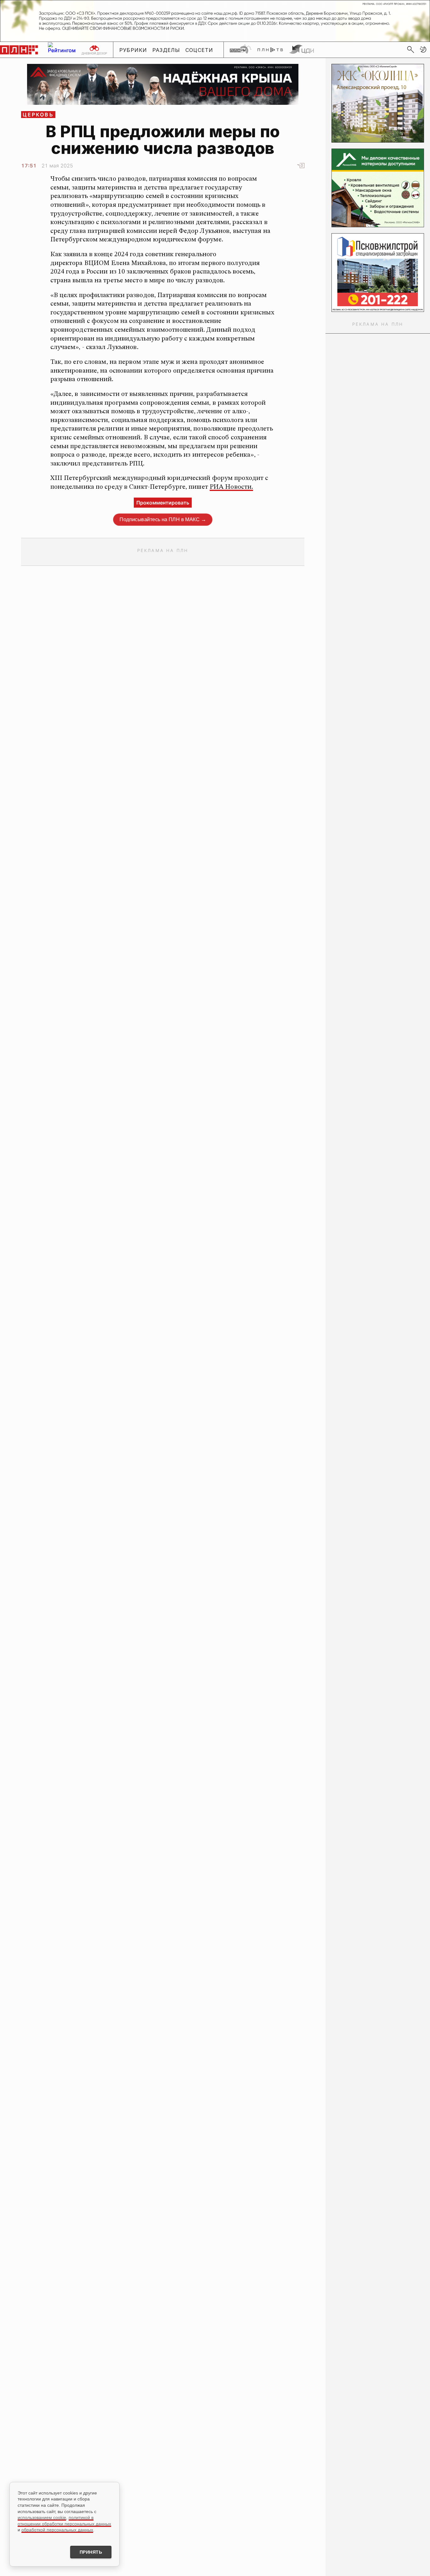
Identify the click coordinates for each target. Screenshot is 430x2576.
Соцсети (199, 50)
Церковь (38, 115)
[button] (423, 49)
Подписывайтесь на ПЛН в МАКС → (163, 519)
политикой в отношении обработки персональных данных (64, 2521)
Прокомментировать (163, 503)
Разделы (166, 50)
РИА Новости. (231, 487)
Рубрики (133, 50)
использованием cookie (42, 2517)
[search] (410, 49)
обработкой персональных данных (57, 2530)
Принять (91, 2552)
